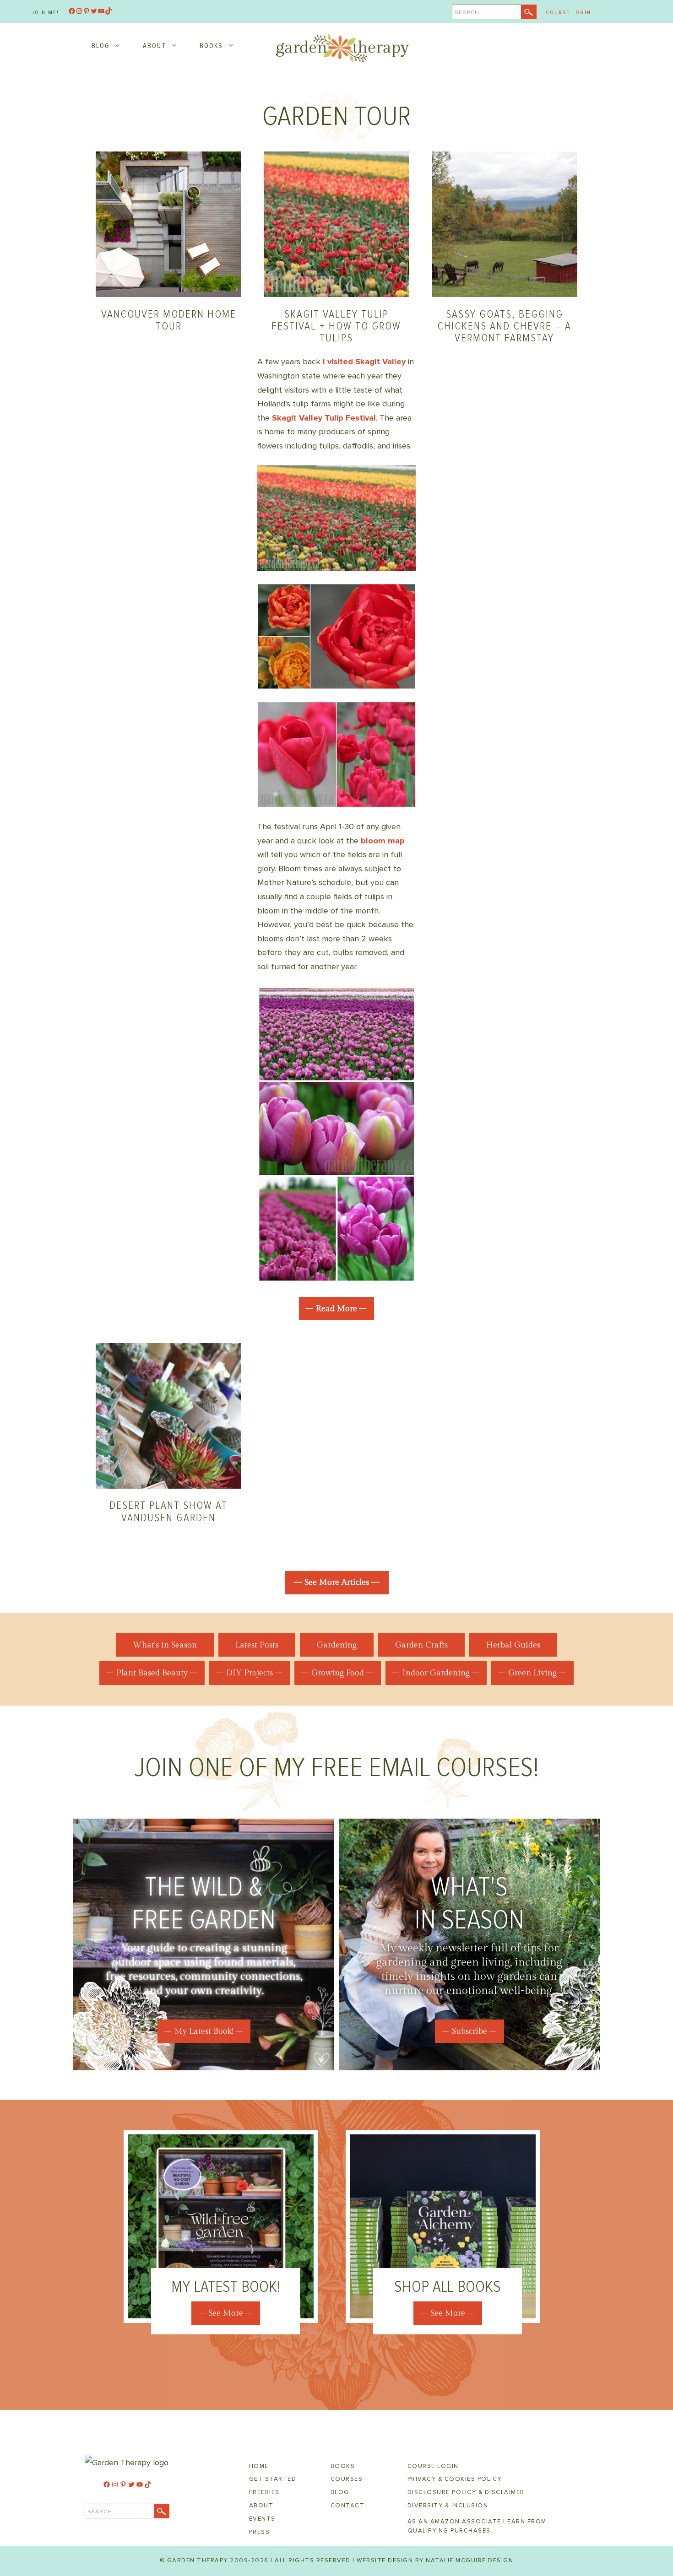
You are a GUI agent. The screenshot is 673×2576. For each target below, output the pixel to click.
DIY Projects (250, 1673)
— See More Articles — (337, 1582)
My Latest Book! (204, 2031)
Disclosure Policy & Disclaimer (466, 2492)
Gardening (337, 1645)
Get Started (273, 2479)
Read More (336, 1309)
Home (259, 2466)
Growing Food (338, 1673)
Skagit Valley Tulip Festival (323, 418)
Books (211, 46)
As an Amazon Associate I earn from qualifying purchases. (477, 2526)
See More (226, 2313)
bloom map (383, 841)
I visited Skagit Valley (364, 362)
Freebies (264, 2492)
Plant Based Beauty (152, 1673)
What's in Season (165, 1645)
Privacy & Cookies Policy (455, 2479)
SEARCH (467, 13)
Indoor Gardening (436, 1673)
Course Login (568, 13)
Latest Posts (257, 1645)
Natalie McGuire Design (469, 2560)
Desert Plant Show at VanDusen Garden (168, 1511)
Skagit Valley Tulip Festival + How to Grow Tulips (336, 326)
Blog (100, 46)
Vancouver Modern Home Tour (169, 320)
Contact (348, 2506)
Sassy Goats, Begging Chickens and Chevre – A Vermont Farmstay (504, 326)
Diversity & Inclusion (448, 2506)
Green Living (532, 1673)
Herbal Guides (513, 1645)
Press (260, 2532)
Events (262, 2519)
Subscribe (469, 2031)
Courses (347, 2479)
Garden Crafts (421, 1645)
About (155, 46)
